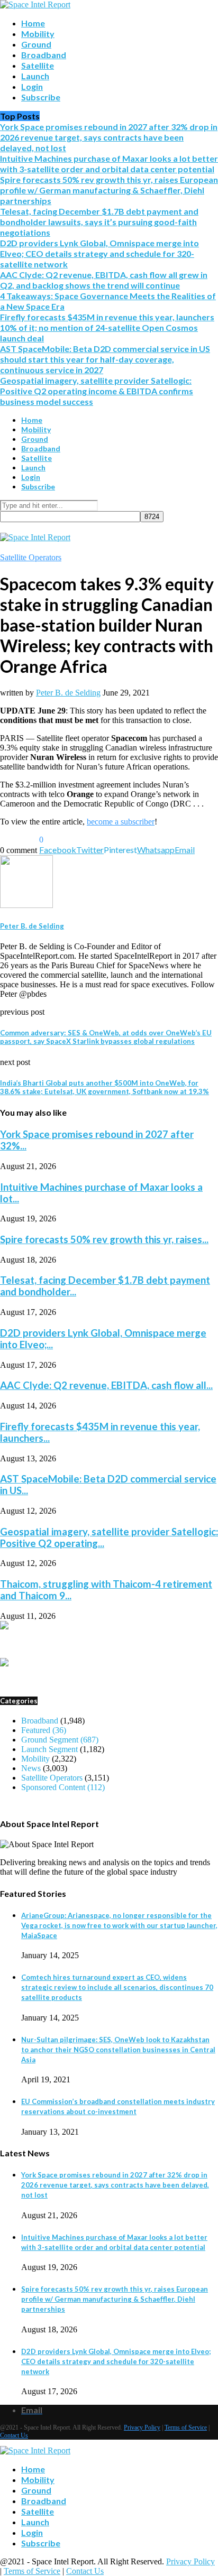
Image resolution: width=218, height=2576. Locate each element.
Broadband (44, 55)
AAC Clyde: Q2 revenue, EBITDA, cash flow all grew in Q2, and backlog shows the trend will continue (104, 280)
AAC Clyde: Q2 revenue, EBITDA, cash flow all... (106, 1385)
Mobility (38, 34)
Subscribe (41, 97)
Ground (36, 44)
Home (33, 23)
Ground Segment (60, 1740)
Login (32, 86)
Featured (44, 1730)
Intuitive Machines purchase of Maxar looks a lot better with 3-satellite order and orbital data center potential (109, 164)
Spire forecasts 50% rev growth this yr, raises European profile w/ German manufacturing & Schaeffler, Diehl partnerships (109, 190)
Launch (35, 76)
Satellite (38, 65)
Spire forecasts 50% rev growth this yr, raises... (104, 1239)
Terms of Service (186, 2427)
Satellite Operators (31, 557)
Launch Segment (49, 1749)
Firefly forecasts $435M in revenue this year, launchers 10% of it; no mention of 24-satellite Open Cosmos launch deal (107, 327)
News (31, 1768)
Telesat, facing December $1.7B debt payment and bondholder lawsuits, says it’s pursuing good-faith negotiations (99, 222)
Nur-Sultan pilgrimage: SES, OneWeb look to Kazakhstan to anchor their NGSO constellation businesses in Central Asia (118, 2050)
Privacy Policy (142, 2427)
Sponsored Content (63, 1787)
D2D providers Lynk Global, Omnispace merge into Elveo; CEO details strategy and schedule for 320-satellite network (99, 253)
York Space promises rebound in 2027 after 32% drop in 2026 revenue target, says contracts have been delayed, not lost (109, 137)
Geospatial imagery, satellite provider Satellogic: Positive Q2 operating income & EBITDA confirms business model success (97, 391)
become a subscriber (121, 822)
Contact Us (14, 2435)
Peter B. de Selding (68, 693)
